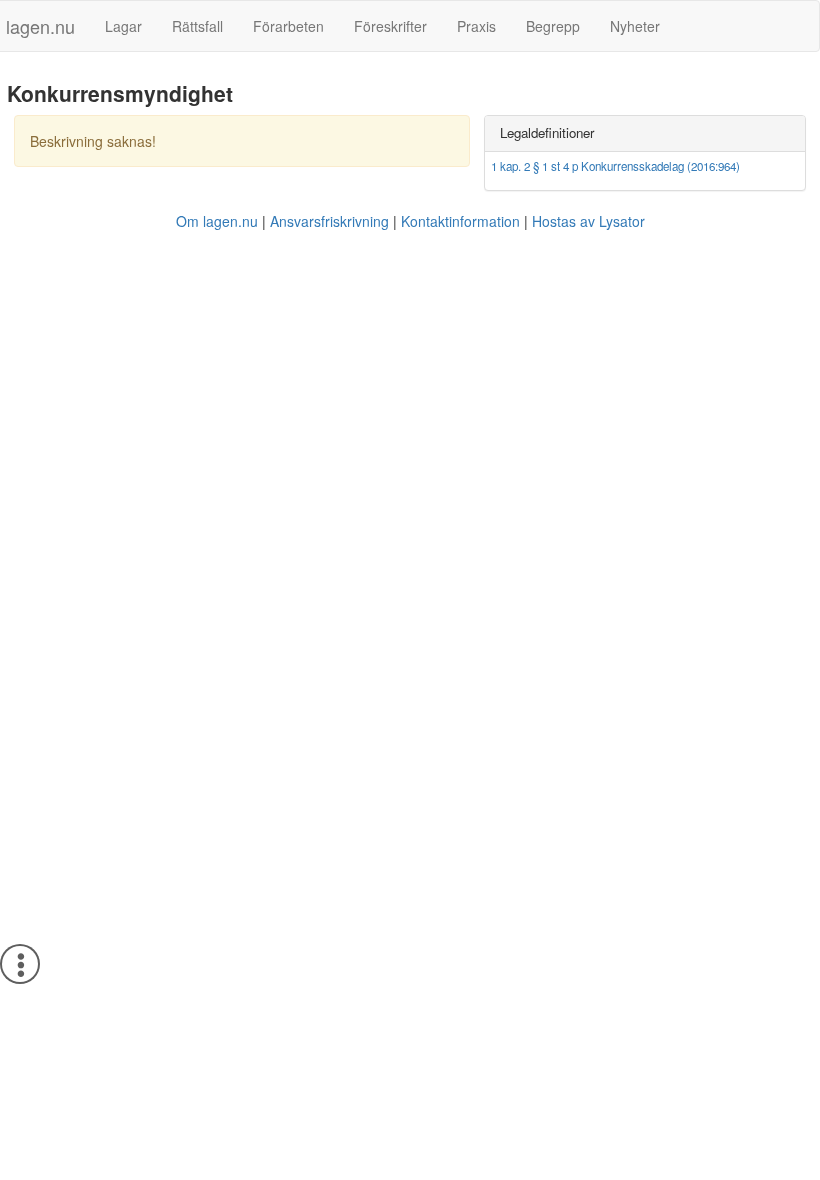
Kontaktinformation (460, 221)
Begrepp (553, 26)
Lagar (123, 26)
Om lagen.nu (217, 221)
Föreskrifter (390, 26)
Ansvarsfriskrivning (329, 221)
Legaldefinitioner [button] (547, 132)
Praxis (476, 26)
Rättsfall (197, 26)
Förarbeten (288, 26)
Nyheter (635, 26)
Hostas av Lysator (588, 221)
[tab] (645, 133)
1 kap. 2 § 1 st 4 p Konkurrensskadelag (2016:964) (615, 166)
